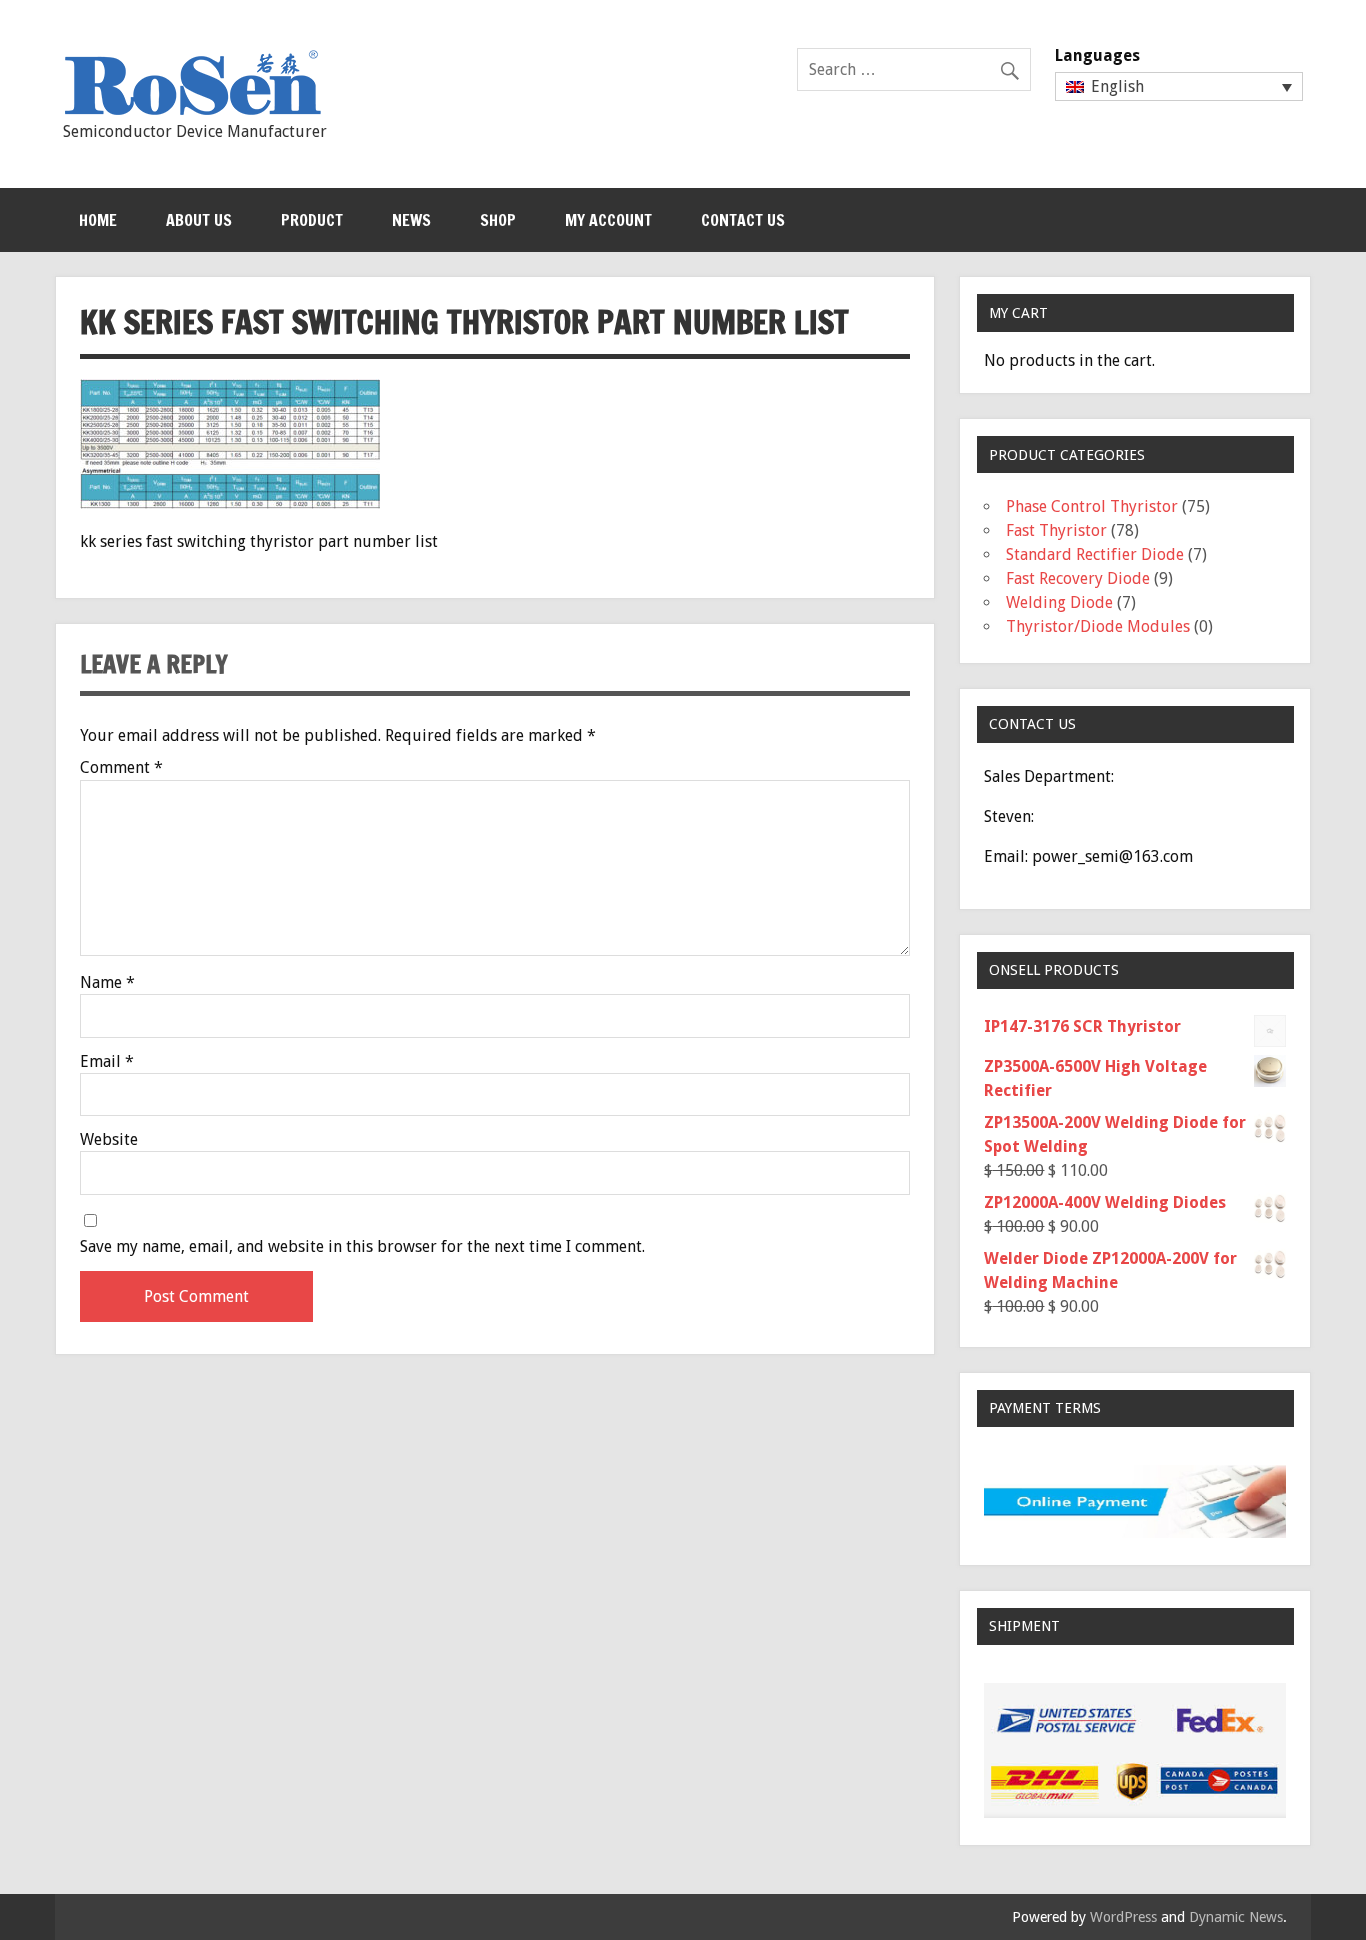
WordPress (1123, 1917)
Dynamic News (1236, 1917)
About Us (199, 220)
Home (98, 220)
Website (109, 1140)
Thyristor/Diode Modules (1098, 626)
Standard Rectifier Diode (1095, 554)
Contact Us (743, 220)
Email (107, 1062)
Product (312, 220)
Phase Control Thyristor (1092, 506)
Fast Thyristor (1056, 530)
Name (107, 983)
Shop (498, 220)
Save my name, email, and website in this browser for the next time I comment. (362, 1247)
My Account (608, 220)
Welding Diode (1059, 602)
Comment (121, 768)
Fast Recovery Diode (1078, 578)
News (411, 220)
